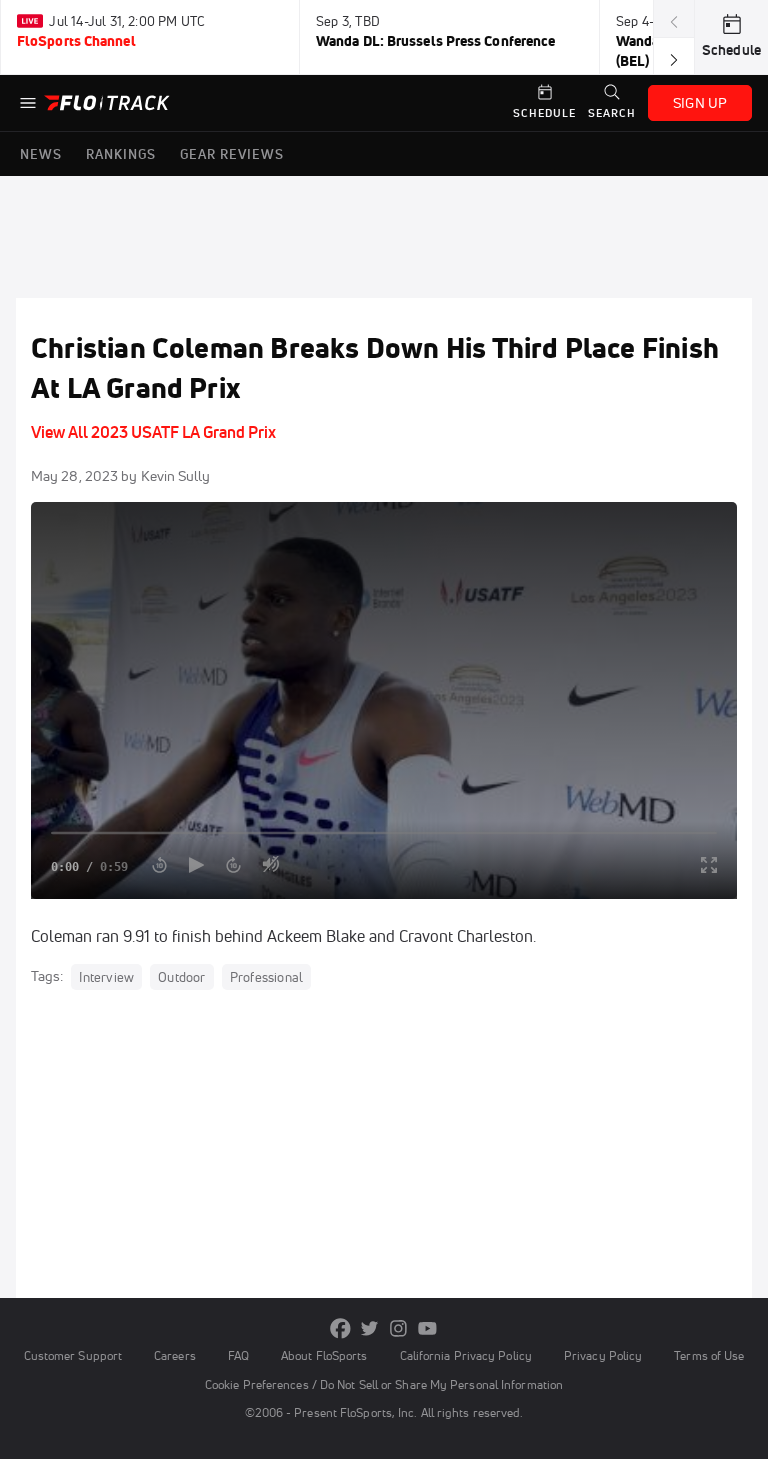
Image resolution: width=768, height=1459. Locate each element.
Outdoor (181, 977)
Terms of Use (709, 1355)
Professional (266, 977)
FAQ (238, 1355)
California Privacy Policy (466, 1355)
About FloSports (324, 1355)
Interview (106, 977)
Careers (175, 1355)
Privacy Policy (603, 1355)
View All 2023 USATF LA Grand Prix (153, 432)
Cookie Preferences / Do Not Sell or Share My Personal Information (384, 1384)
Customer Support (73, 1355)
